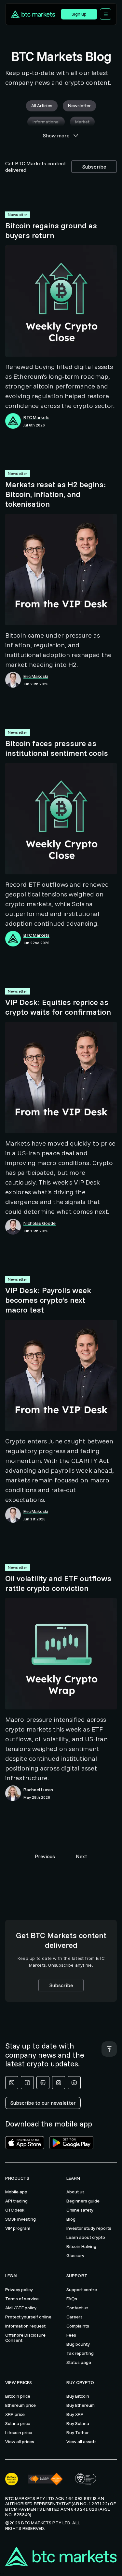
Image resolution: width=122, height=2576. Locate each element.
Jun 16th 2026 (36, 1231)
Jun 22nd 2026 (36, 943)
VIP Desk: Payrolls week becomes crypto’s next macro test (48, 1300)
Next (81, 1856)
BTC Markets (36, 418)
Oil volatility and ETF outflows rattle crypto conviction (58, 1583)
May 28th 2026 (37, 1797)
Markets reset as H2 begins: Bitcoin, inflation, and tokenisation (56, 494)
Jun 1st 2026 (34, 1519)
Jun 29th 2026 (36, 684)
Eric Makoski (36, 676)
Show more (56, 135)
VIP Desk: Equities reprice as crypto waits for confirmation (58, 1007)
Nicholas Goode (40, 1223)
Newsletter (18, 215)
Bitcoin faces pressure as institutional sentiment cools (57, 748)
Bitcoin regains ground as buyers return (51, 230)
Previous (45, 1856)
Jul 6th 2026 (34, 425)
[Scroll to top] (109, 2049)
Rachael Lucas (38, 1790)
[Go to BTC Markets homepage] (35, 14)
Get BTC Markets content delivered (36, 167)
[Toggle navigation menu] (106, 14)
